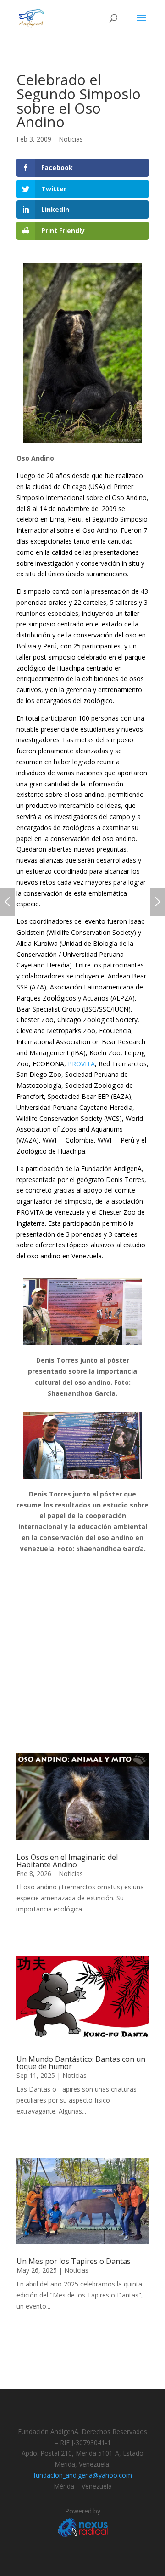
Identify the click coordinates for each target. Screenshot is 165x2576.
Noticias (71, 139)
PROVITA (81, 1064)
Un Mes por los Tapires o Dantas (74, 2261)
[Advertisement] (82, 1657)
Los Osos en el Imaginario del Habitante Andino (67, 1861)
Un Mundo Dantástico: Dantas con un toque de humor (81, 2063)
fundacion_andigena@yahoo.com (83, 2475)
